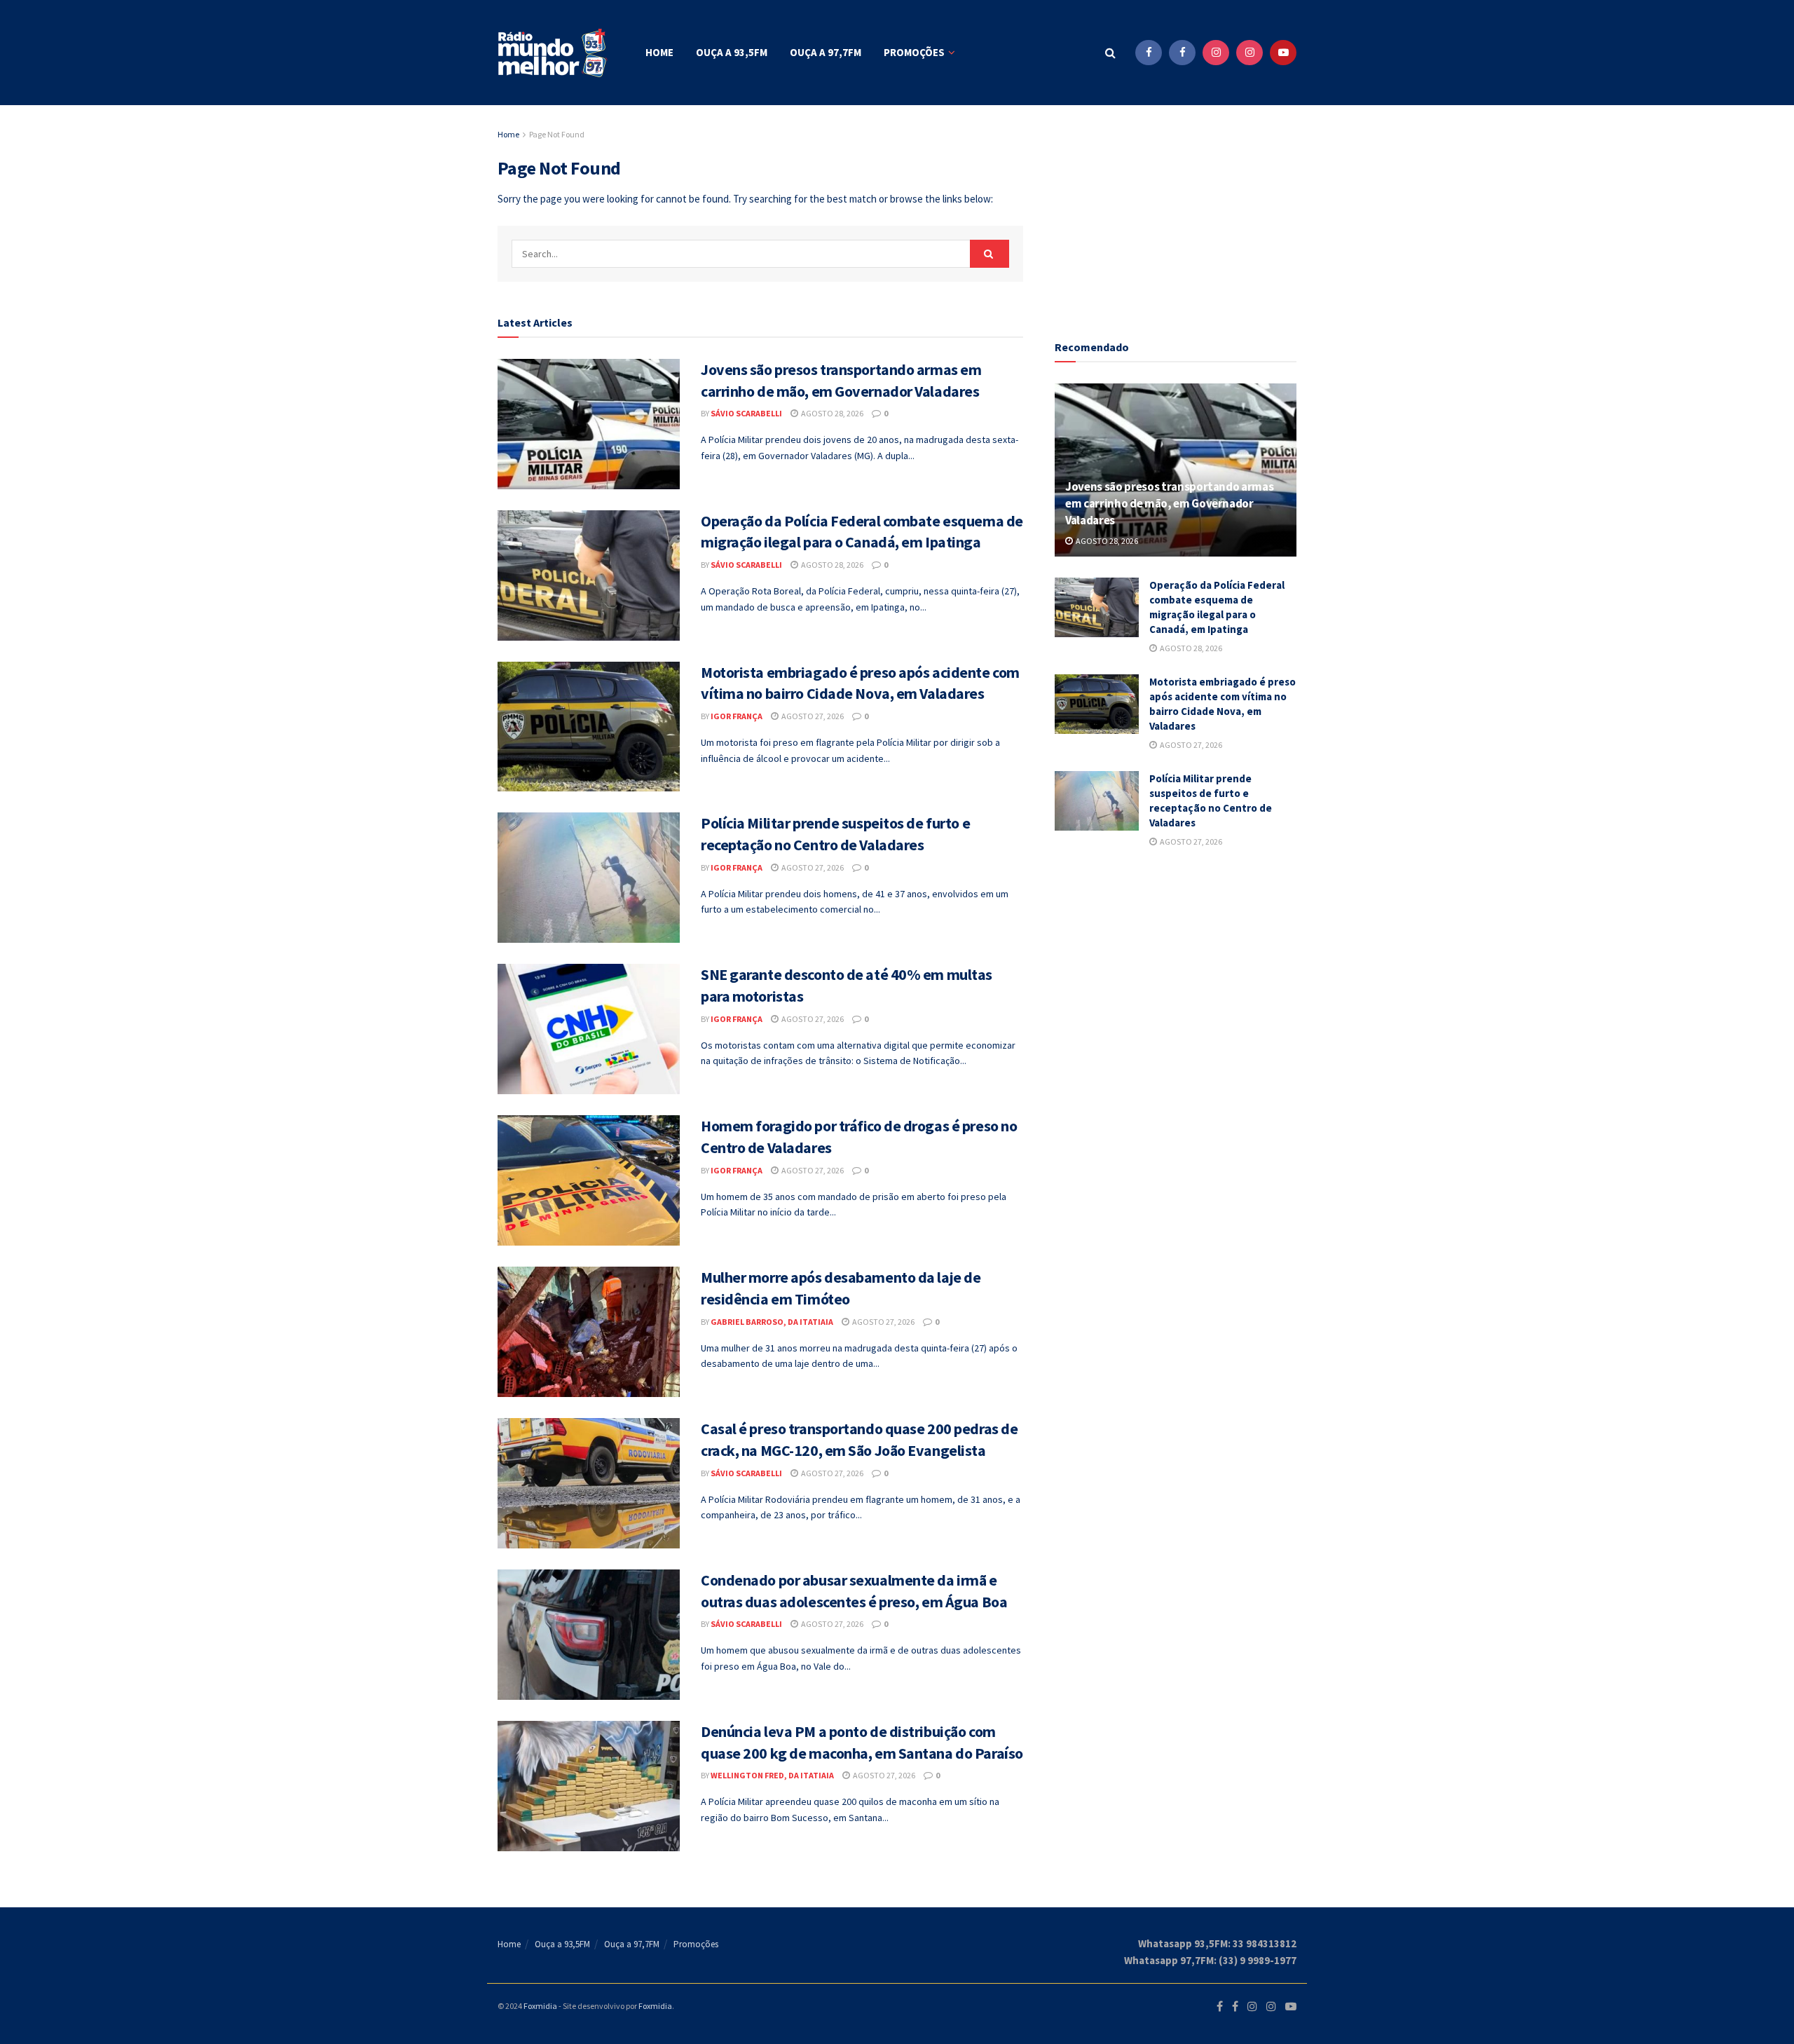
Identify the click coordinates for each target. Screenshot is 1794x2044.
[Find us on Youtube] (1283, 53)
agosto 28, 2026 (831, 413)
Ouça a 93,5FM (732, 52)
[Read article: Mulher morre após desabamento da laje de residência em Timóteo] (589, 1332)
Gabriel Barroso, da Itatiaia (772, 1322)
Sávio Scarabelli (746, 413)
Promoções (914, 52)
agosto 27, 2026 (812, 716)
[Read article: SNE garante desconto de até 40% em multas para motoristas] (589, 1029)
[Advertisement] (1176, 214)
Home (659, 52)
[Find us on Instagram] (1216, 53)
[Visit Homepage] (554, 53)
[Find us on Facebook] (1149, 53)
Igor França (737, 716)
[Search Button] (1110, 53)
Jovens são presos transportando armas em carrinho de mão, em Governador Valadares (1169, 503)
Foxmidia (540, 2006)
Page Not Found (557, 134)
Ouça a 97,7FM (826, 52)
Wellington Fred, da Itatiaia (772, 1775)
